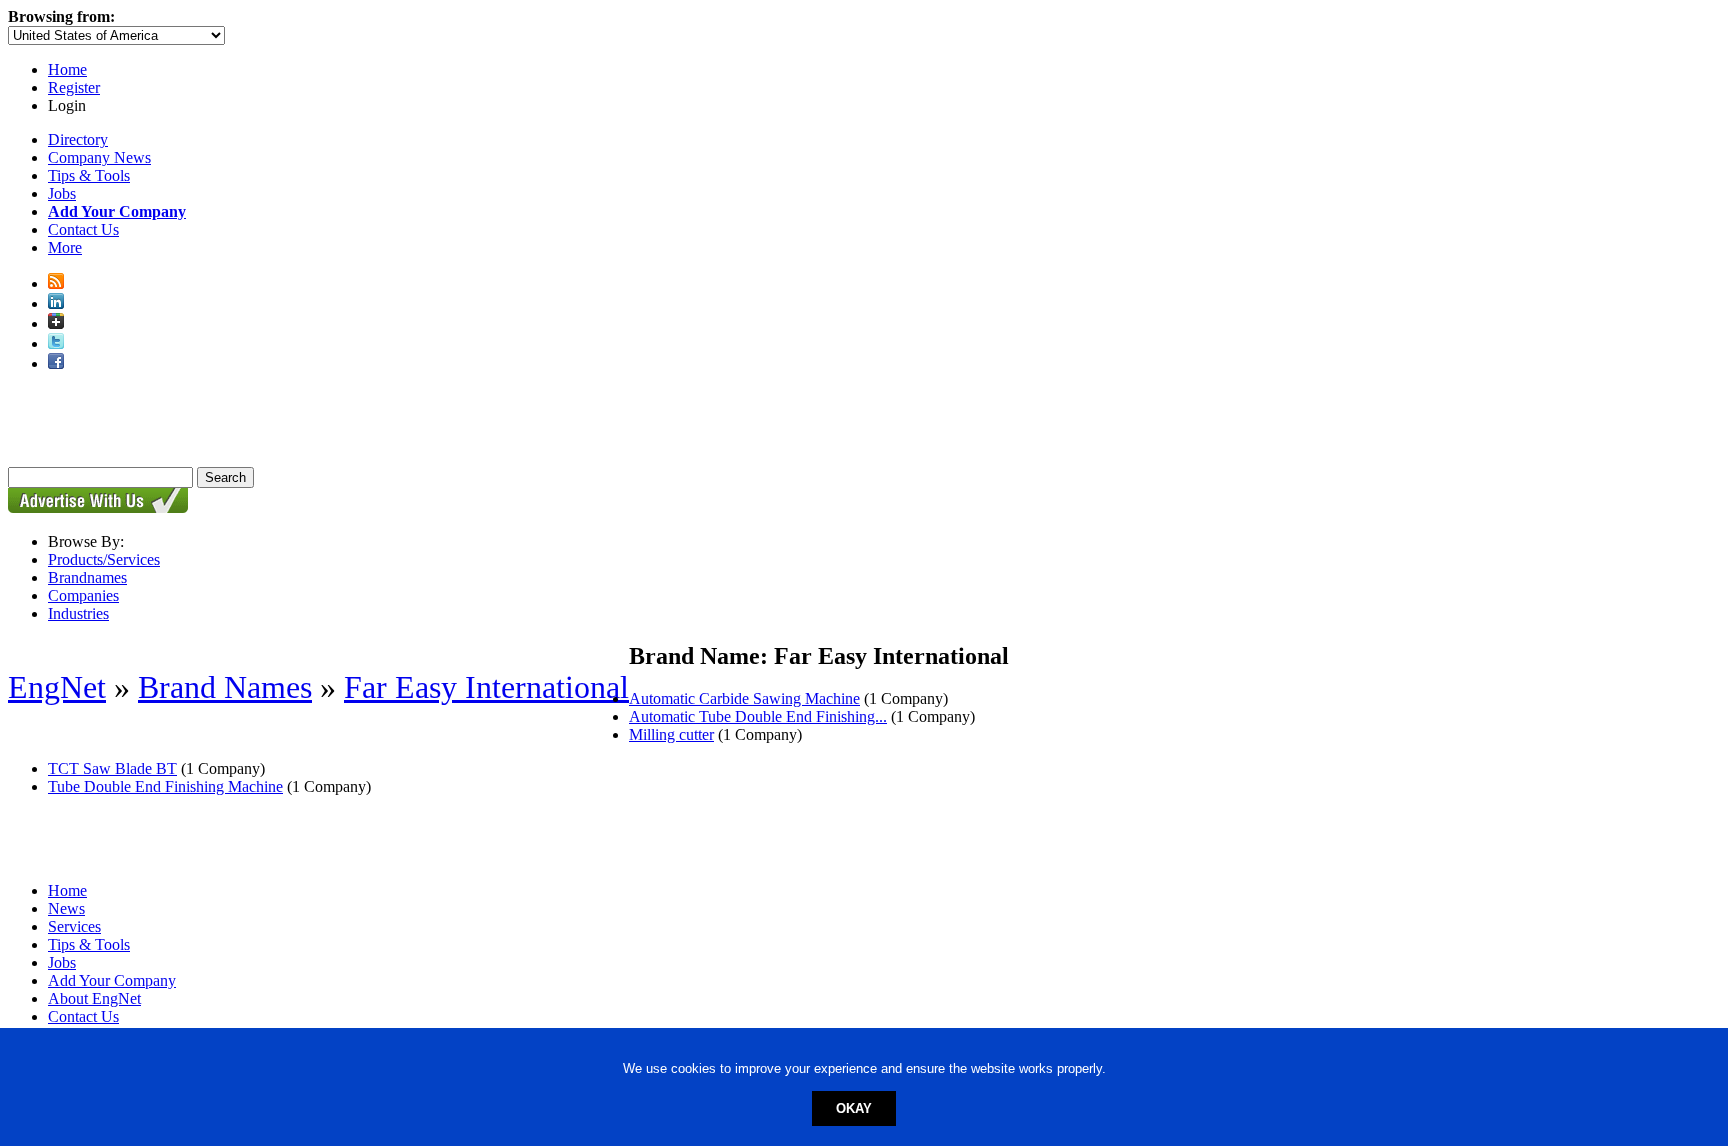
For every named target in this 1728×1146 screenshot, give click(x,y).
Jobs (62, 193)
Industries (78, 613)
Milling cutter (671, 734)
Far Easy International (486, 687)
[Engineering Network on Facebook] (56, 363)
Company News (99, 157)
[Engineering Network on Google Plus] (56, 323)
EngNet (57, 687)
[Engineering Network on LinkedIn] (56, 303)
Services (74, 926)
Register (74, 87)
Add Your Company (112, 980)
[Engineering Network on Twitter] (56, 343)
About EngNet (94, 998)
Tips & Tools (89, 175)
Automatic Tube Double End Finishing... (758, 716)
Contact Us (83, 229)
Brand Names (225, 687)
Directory (78, 139)
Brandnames (87, 577)
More (65, 247)
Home (67, 69)
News (66, 908)
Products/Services (104, 559)
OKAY (854, 1108)
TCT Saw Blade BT (112, 768)
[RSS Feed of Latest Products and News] (56, 283)
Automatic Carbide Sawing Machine (744, 698)
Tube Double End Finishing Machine (165, 786)
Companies (83, 595)
